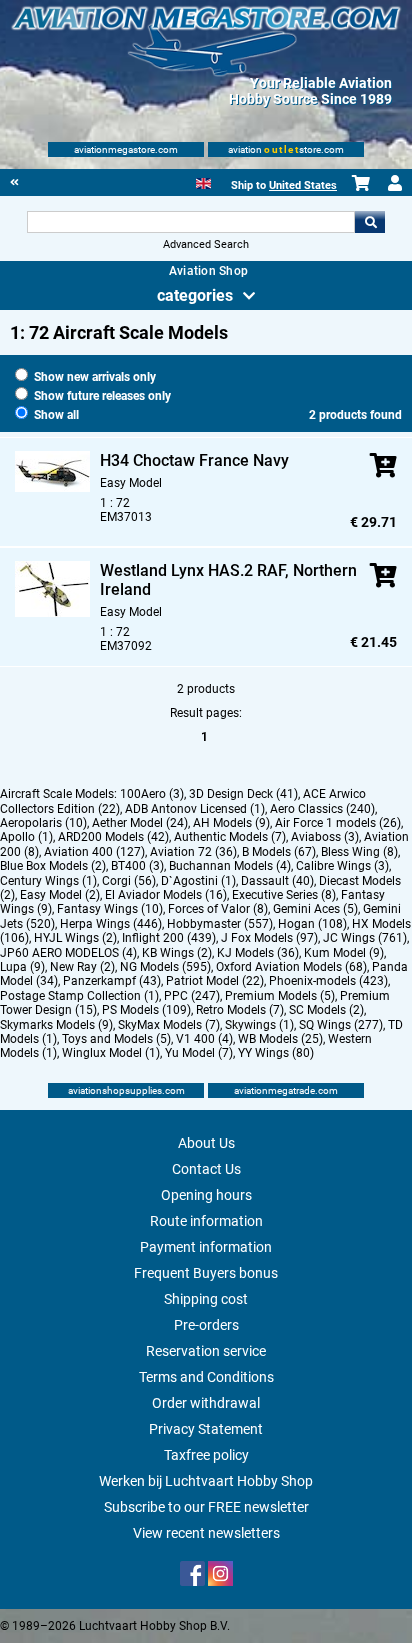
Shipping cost (206, 1299)
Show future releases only (101, 396)
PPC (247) (192, 996)
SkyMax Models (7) (169, 1025)
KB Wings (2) (177, 953)
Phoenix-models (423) (328, 981)
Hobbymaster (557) (220, 924)
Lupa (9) (22, 967)
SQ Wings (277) (341, 1025)
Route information (206, 1221)
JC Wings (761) (365, 938)
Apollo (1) (26, 837)
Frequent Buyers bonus (206, 1273)
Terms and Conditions (206, 1377)
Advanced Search (206, 244)
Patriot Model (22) (215, 981)
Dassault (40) (277, 881)
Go (370, 222)
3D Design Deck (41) (243, 794)
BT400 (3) (137, 866)
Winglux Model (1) (111, 1053)
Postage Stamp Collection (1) (79, 996)
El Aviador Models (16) (166, 895)
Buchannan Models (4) (230, 866)
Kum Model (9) (344, 953)
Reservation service (206, 1351)
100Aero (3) (152, 794)
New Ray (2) (82, 967)
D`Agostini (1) (198, 881)
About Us (206, 1143)
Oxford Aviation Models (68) (291, 967)
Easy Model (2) (60, 895)
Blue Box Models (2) (53, 866)
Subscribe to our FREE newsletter (206, 1507)
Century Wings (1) (48, 881)
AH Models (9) (231, 823)
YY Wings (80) (276, 1053)
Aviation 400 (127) (94, 852)
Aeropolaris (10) (43, 823)
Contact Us (206, 1169)
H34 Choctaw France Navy (194, 460)
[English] (203, 181)
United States (303, 185)
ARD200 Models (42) (113, 837)
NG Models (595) (165, 967)
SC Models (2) (326, 1010)
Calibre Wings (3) (342, 866)
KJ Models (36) (258, 953)
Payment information (206, 1247)
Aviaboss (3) (325, 837)
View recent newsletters (206, 1533)
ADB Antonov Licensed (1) (195, 809)
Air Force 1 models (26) (338, 823)
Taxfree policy (206, 1455)
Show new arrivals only (93, 377)
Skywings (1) (259, 1025)
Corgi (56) (129, 881)
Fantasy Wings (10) (110, 909)
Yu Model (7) (199, 1053)
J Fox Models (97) (269, 938)
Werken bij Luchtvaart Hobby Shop (206, 1481)
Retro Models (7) (240, 1010)
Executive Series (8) (284, 895)
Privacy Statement (206, 1429)
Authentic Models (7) (230, 837)
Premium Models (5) (280, 996)
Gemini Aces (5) (315, 909)
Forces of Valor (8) (218, 909)
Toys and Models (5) (116, 1039)
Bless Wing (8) (359, 852)
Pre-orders (206, 1325)
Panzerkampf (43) (112, 981)
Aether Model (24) (140, 823)
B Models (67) (279, 852)
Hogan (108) (312, 924)
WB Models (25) (280, 1039)
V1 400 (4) (204, 1039)
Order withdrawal (206, 1403)
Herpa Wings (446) (111, 924)
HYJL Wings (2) (75, 938)
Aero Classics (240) (322, 809)
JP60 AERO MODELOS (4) (68, 953)
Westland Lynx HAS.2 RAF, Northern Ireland (228, 580)
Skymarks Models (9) (56, 1025)
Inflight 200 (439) (169, 938)
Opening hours (206, 1195)
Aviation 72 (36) (193, 852)
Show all (55, 415)
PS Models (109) (146, 1010)
